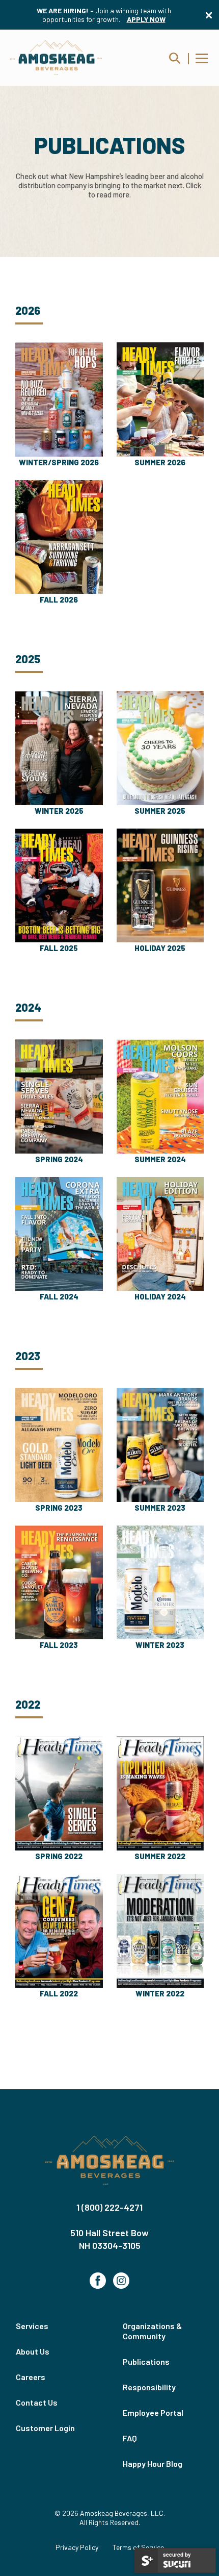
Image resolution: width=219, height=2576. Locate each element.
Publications (146, 2361)
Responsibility (149, 2387)
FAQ (130, 2438)
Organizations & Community (152, 2331)
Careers (31, 2377)
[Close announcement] (209, 15)
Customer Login (45, 2428)
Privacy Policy (77, 2547)
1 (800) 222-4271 (109, 2207)
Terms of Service (138, 2547)
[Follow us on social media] (98, 2281)
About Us (33, 2351)
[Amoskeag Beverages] (109, 2161)
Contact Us (37, 2402)
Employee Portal (153, 2412)
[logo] (56, 58)
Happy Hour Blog (153, 2464)
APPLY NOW (146, 19)
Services (32, 2326)
